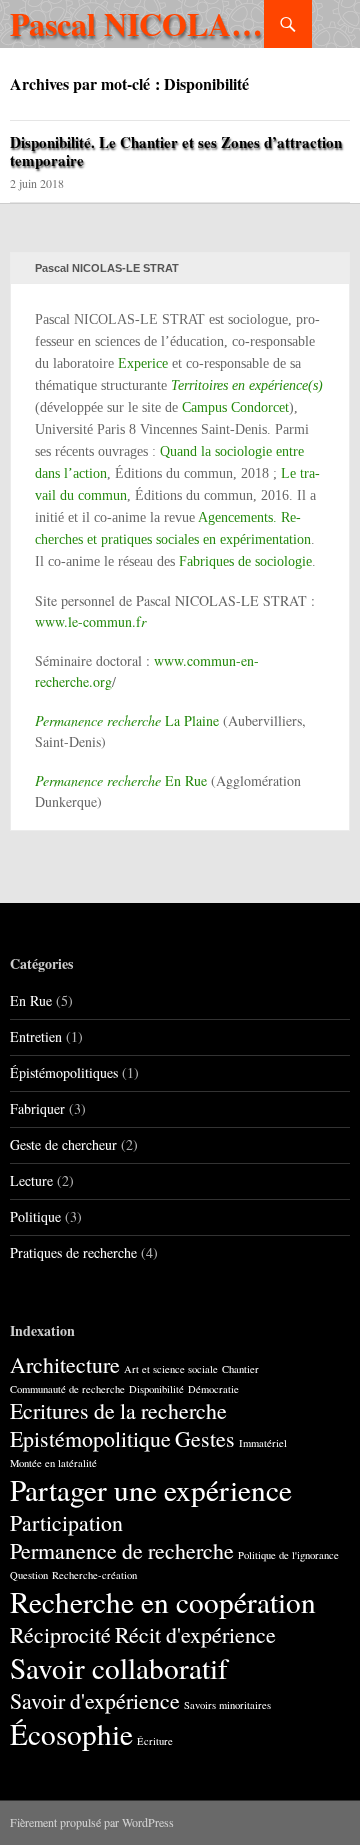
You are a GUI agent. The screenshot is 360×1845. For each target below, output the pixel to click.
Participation (66, 1522)
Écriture (155, 1741)
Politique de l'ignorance (288, 1555)
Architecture (65, 1364)
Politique (35, 1216)
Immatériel (263, 1443)
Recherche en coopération (163, 1601)
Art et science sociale (171, 1369)
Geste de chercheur (63, 1144)
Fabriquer (37, 1108)
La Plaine (127, 720)
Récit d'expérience (195, 1634)
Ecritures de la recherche (118, 1410)
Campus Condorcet (235, 407)
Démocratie (213, 1389)
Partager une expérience (151, 1489)
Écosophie (71, 1733)
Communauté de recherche (67, 1389)
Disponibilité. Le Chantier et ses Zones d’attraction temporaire (176, 151)
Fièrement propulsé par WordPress (92, 1822)
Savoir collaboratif (119, 1667)
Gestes (205, 1438)
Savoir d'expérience (95, 1700)
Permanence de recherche (122, 1550)
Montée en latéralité (53, 1463)
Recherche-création (94, 1575)
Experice (143, 363)
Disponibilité (156, 1389)
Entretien (36, 1036)
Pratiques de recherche (73, 1252)
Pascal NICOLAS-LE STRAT (137, 23)
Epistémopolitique (90, 1438)
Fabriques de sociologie (245, 561)
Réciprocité (60, 1634)
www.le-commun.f (90, 621)
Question (29, 1575)
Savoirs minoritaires (227, 1705)
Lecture (31, 1180)
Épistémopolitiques (64, 1072)
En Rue (121, 780)
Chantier (240, 1369)
